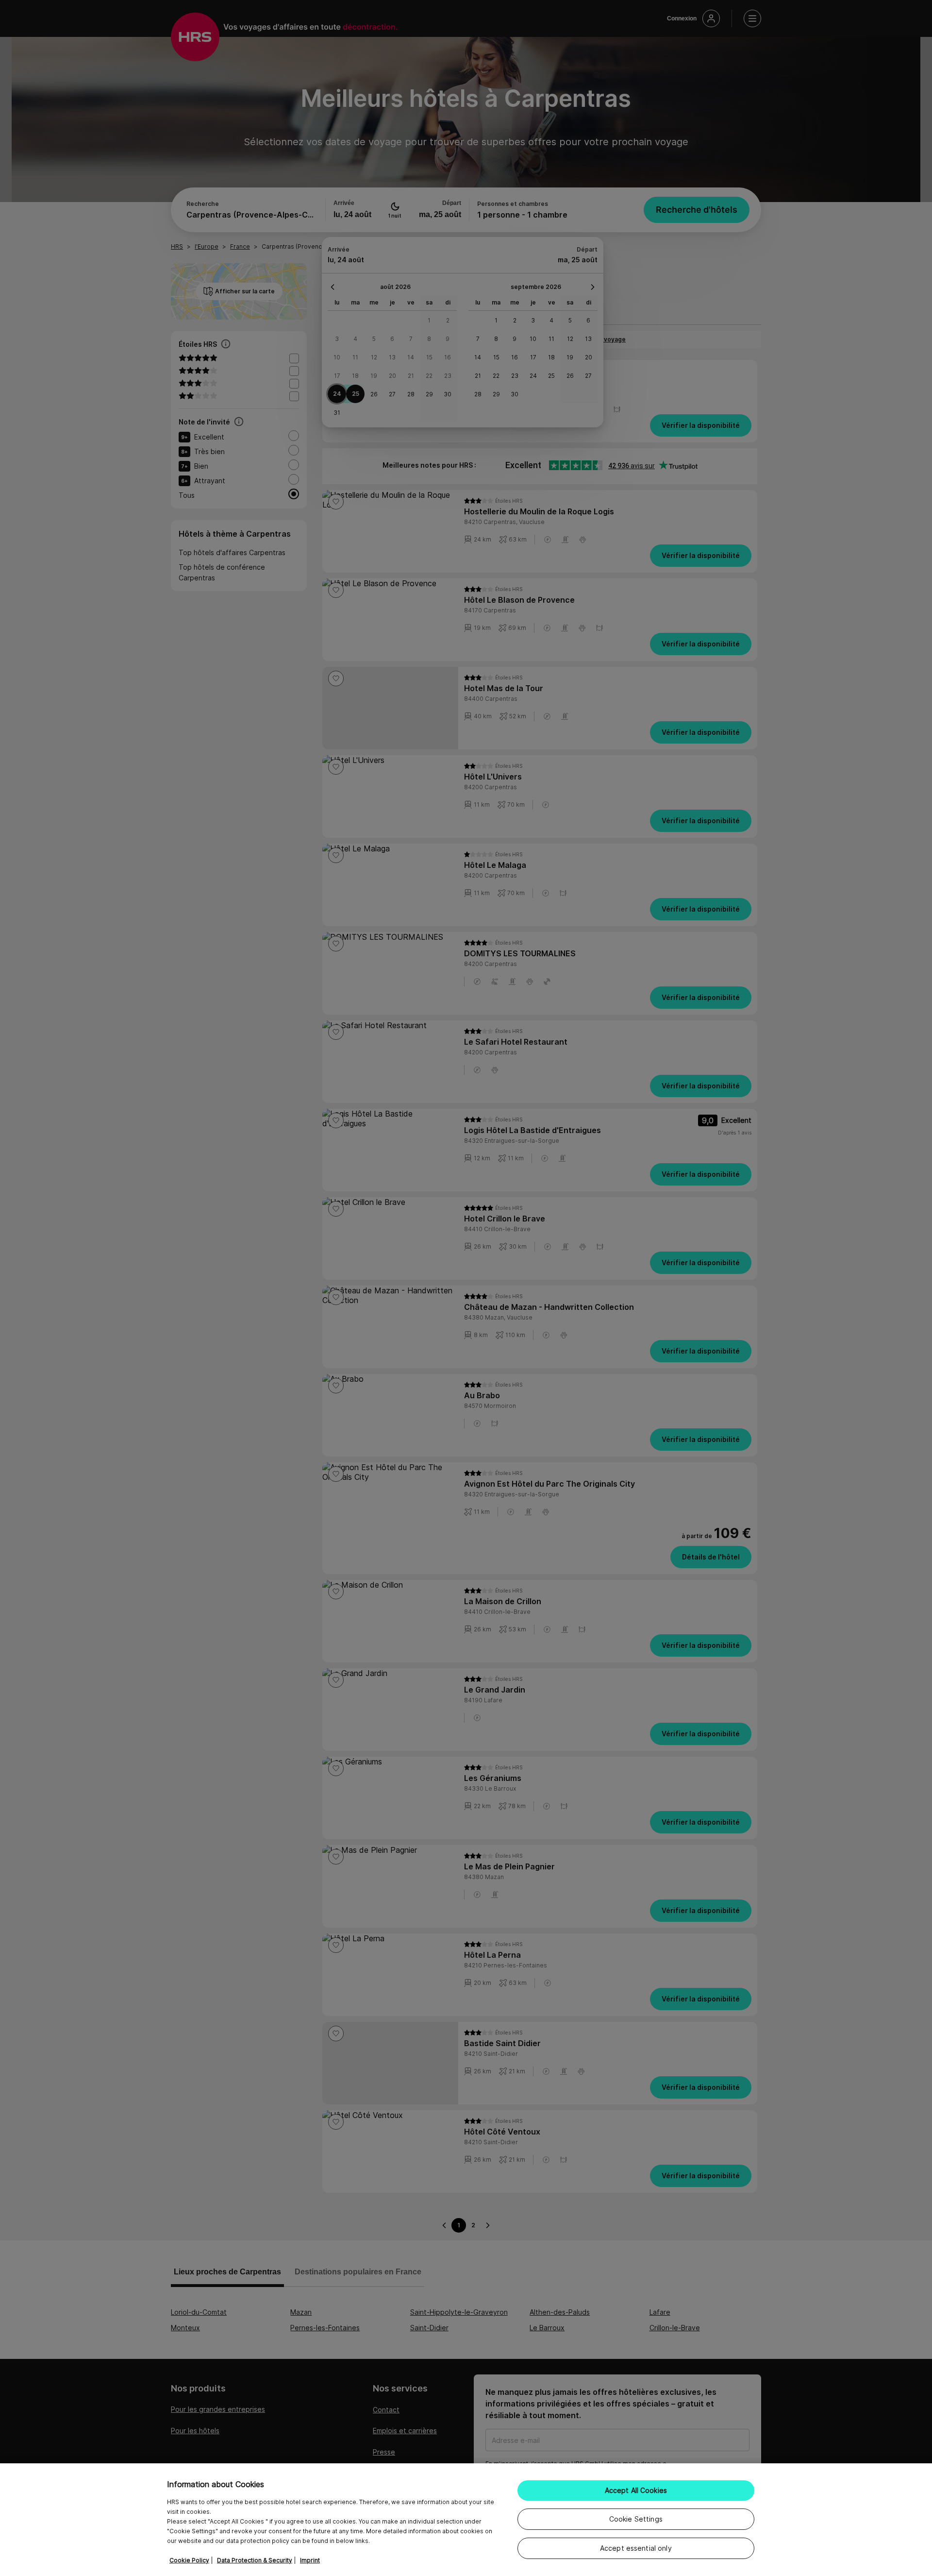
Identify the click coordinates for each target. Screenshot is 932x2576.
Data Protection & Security (255, 2560)
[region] (466, 2520)
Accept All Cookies (636, 2490)
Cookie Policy (189, 2560)
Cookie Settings (636, 2519)
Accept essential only (636, 2548)
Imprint (310, 2560)
